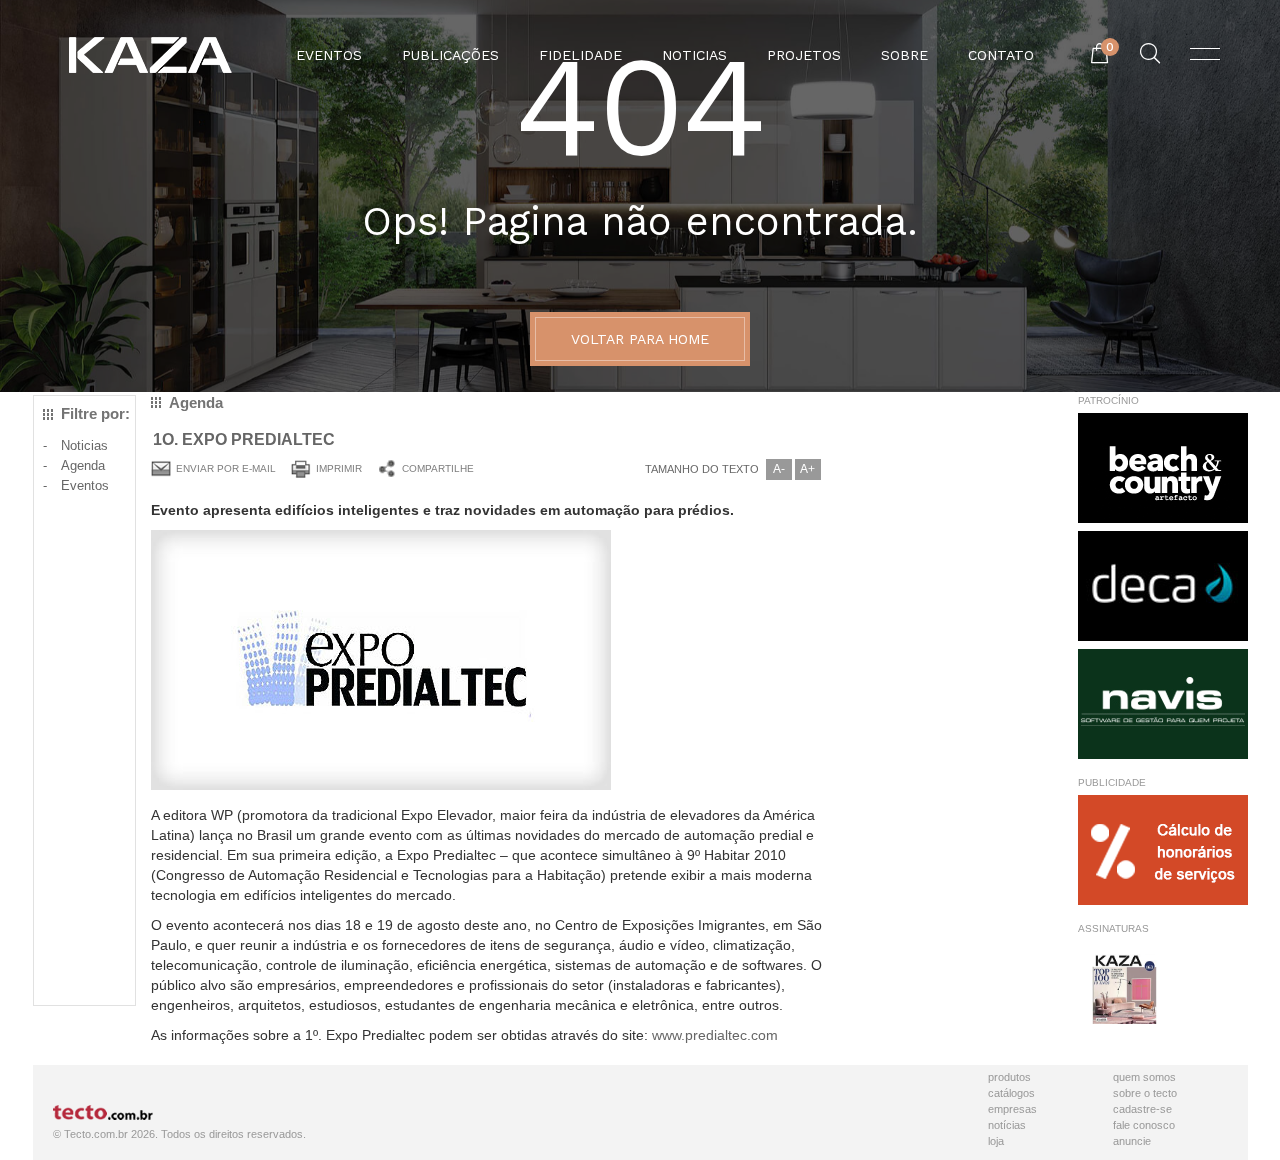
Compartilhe (438, 468)
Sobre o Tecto (1145, 1093)
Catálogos (1011, 1093)
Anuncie (1132, 1141)
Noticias (84, 445)
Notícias (1007, 1125)
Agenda (83, 465)
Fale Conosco (1144, 1125)
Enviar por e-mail (226, 468)
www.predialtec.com (715, 1035)
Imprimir (339, 468)
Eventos (85, 485)
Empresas (1012, 1109)
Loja (996, 1141)
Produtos (1009, 1077)
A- (779, 469)
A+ (807, 469)
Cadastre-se (1142, 1109)
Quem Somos (1144, 1077)
